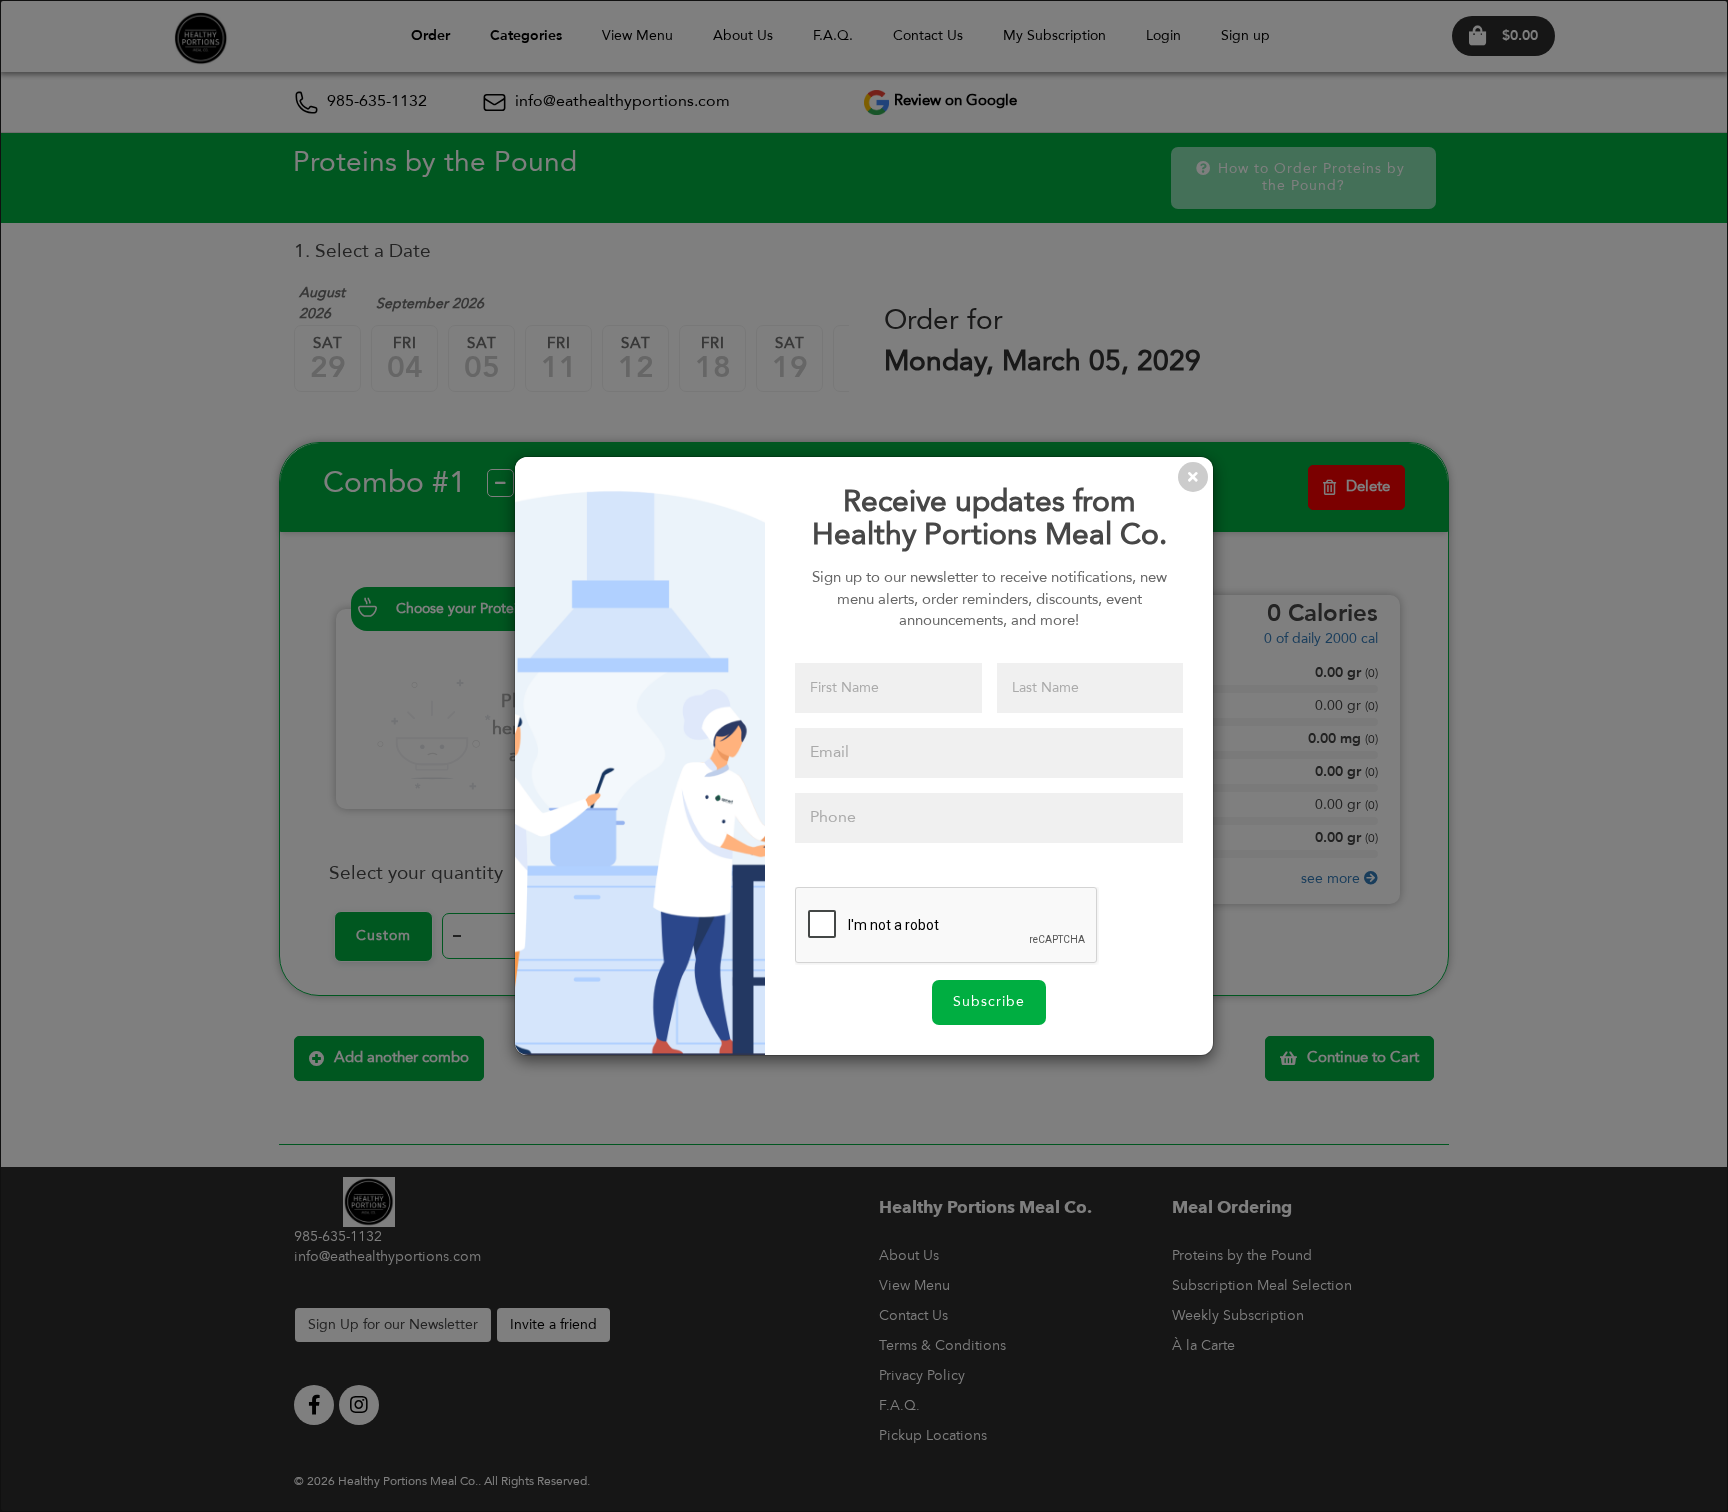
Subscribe (989, 1002)
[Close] (1193, 477)
